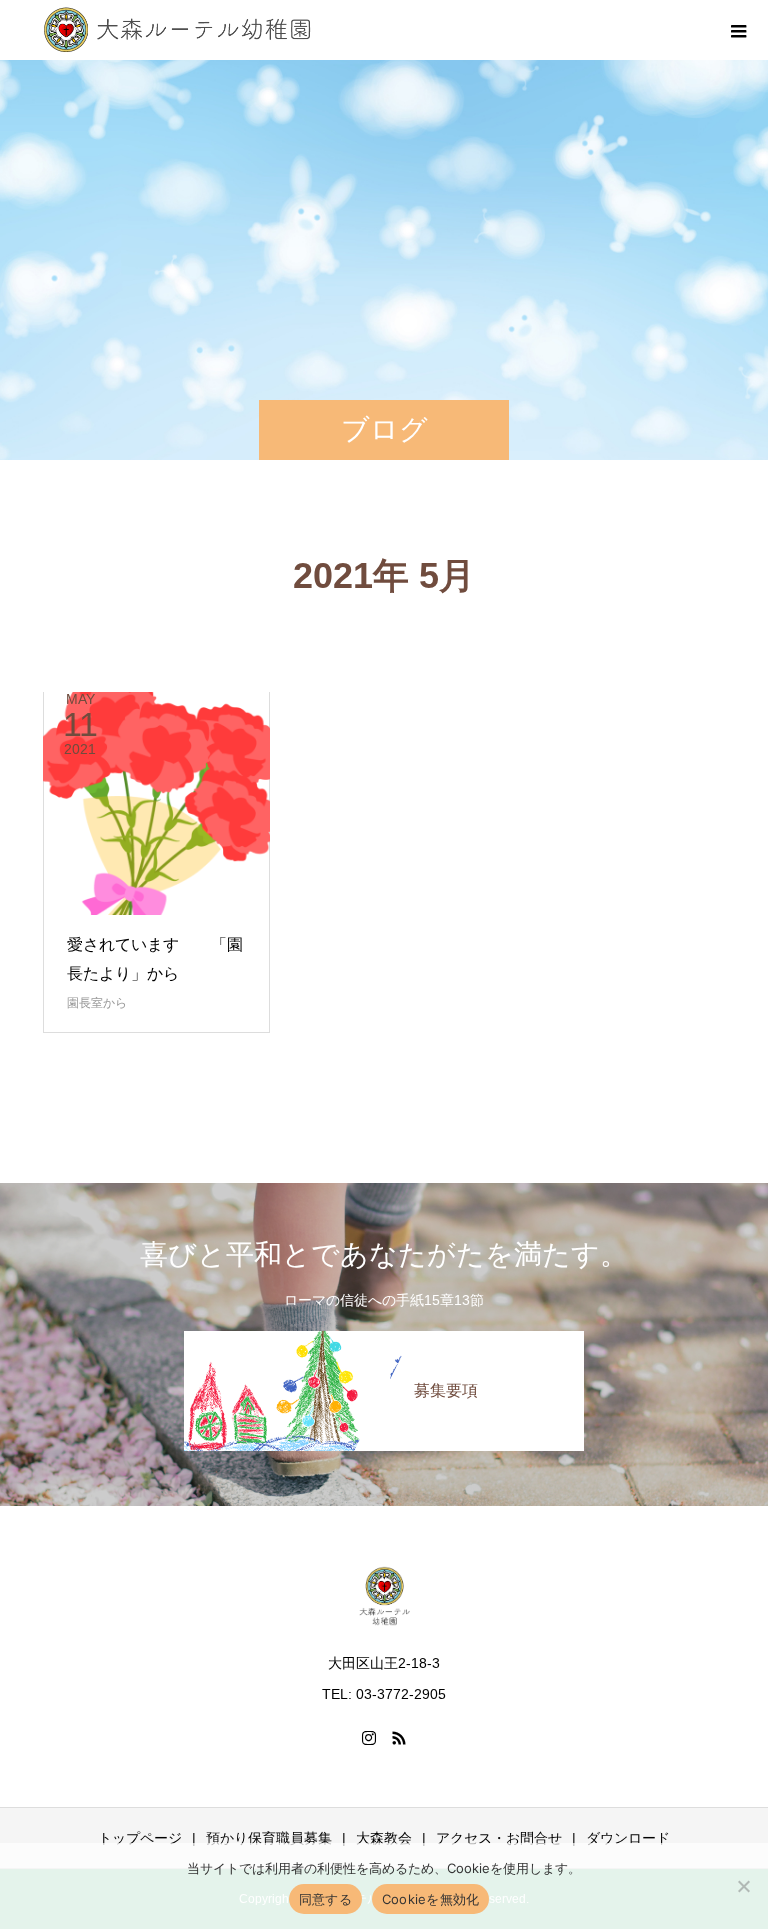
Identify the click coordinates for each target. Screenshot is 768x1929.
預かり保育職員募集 (269, 1838)
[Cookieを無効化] (743, 1886)
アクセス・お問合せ (499, 1838)
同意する (325, 1899)
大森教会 (384, 1838)
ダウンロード (628, 1838)
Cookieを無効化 (431, 1899)
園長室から (97, 1003)
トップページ (140, 1838)
